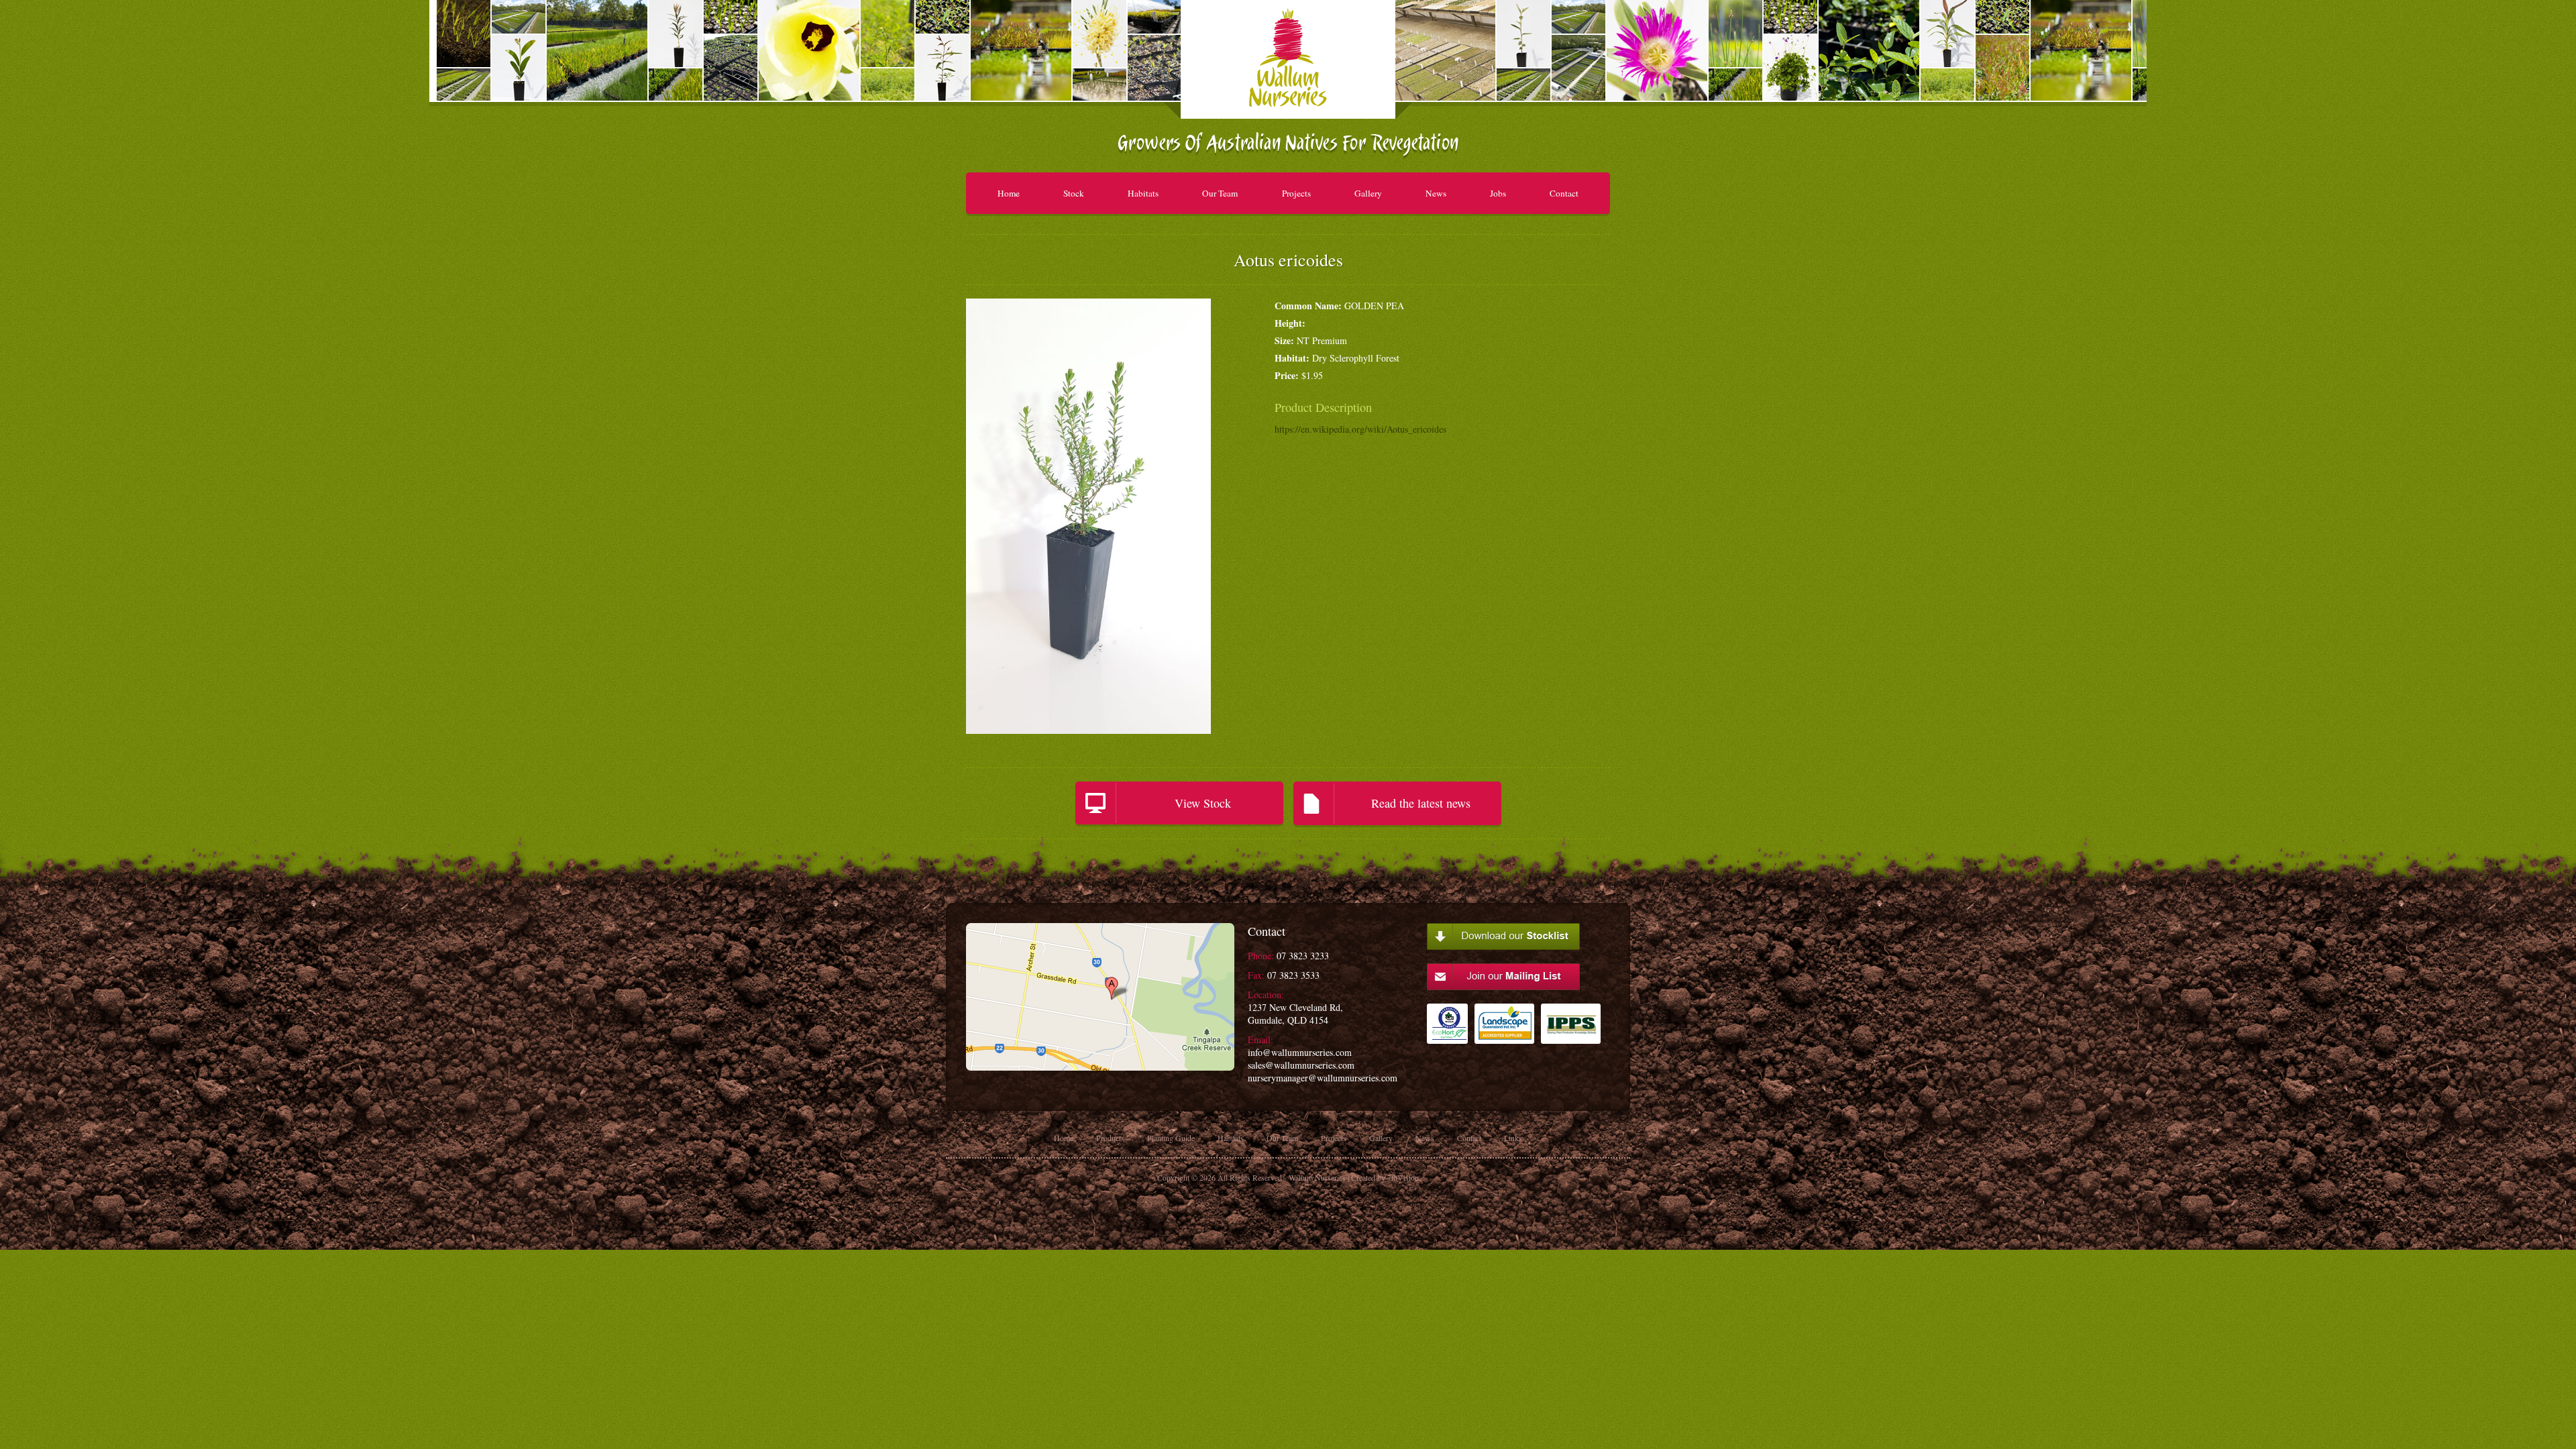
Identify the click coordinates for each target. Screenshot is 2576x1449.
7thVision (1403, 1177)
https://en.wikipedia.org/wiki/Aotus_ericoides (1360, 429)
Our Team (1220, 193)
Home (1009, 193)
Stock (1074, 193)
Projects (1296, 193)
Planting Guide (1171, 1138)
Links (1513, 1138)
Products (1110, 1138)
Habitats (1143, 193)
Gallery (1368, 193)
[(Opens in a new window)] (1447, 1030)
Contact (1564, 193)
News (1436, 193)
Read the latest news (1421, 803)
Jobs (1498, 193)
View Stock (1203, 803)
